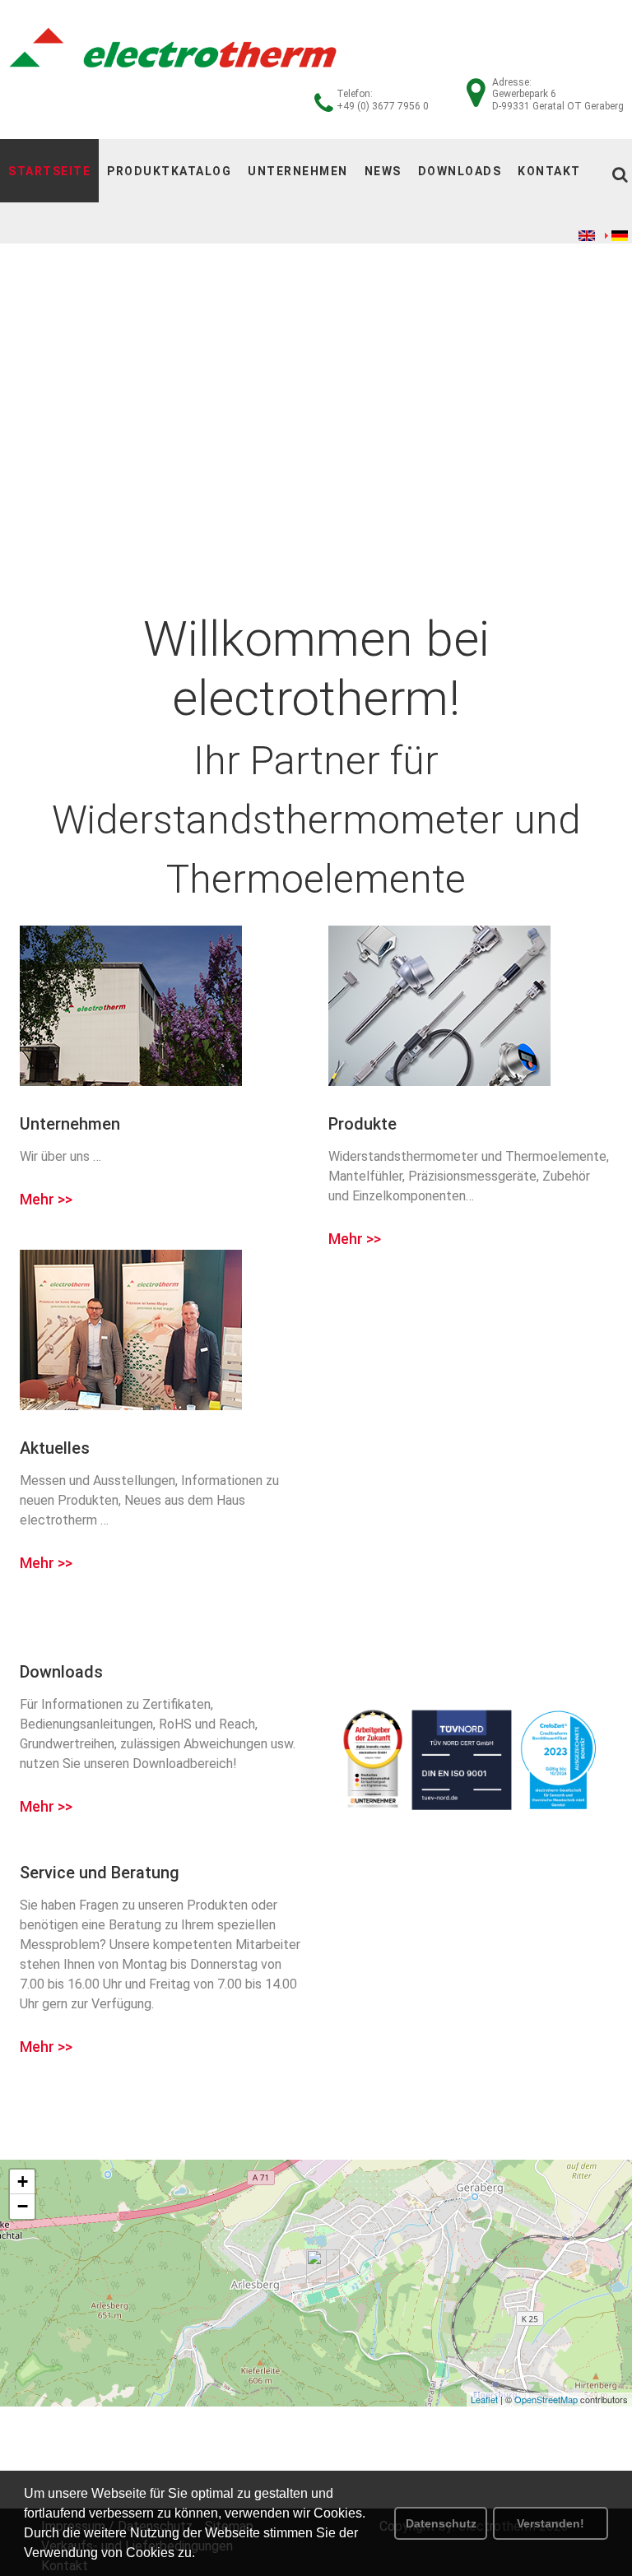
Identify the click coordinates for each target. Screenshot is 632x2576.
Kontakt (549, 171)
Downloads (460, 171)
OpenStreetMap (546, 2399)
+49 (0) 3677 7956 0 (383, 106)
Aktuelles (55, 1448)
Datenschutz (441, 2523)
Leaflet (484, 2399)
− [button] (23, 2206)
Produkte (362, 1124)
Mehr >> (46, 1200)
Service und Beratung (100, 1873)
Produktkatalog (169, 171)
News (383, 171)
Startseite (49, 171)
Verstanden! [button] (551, 2523)
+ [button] (23, 2181)
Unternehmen (298, 171)
